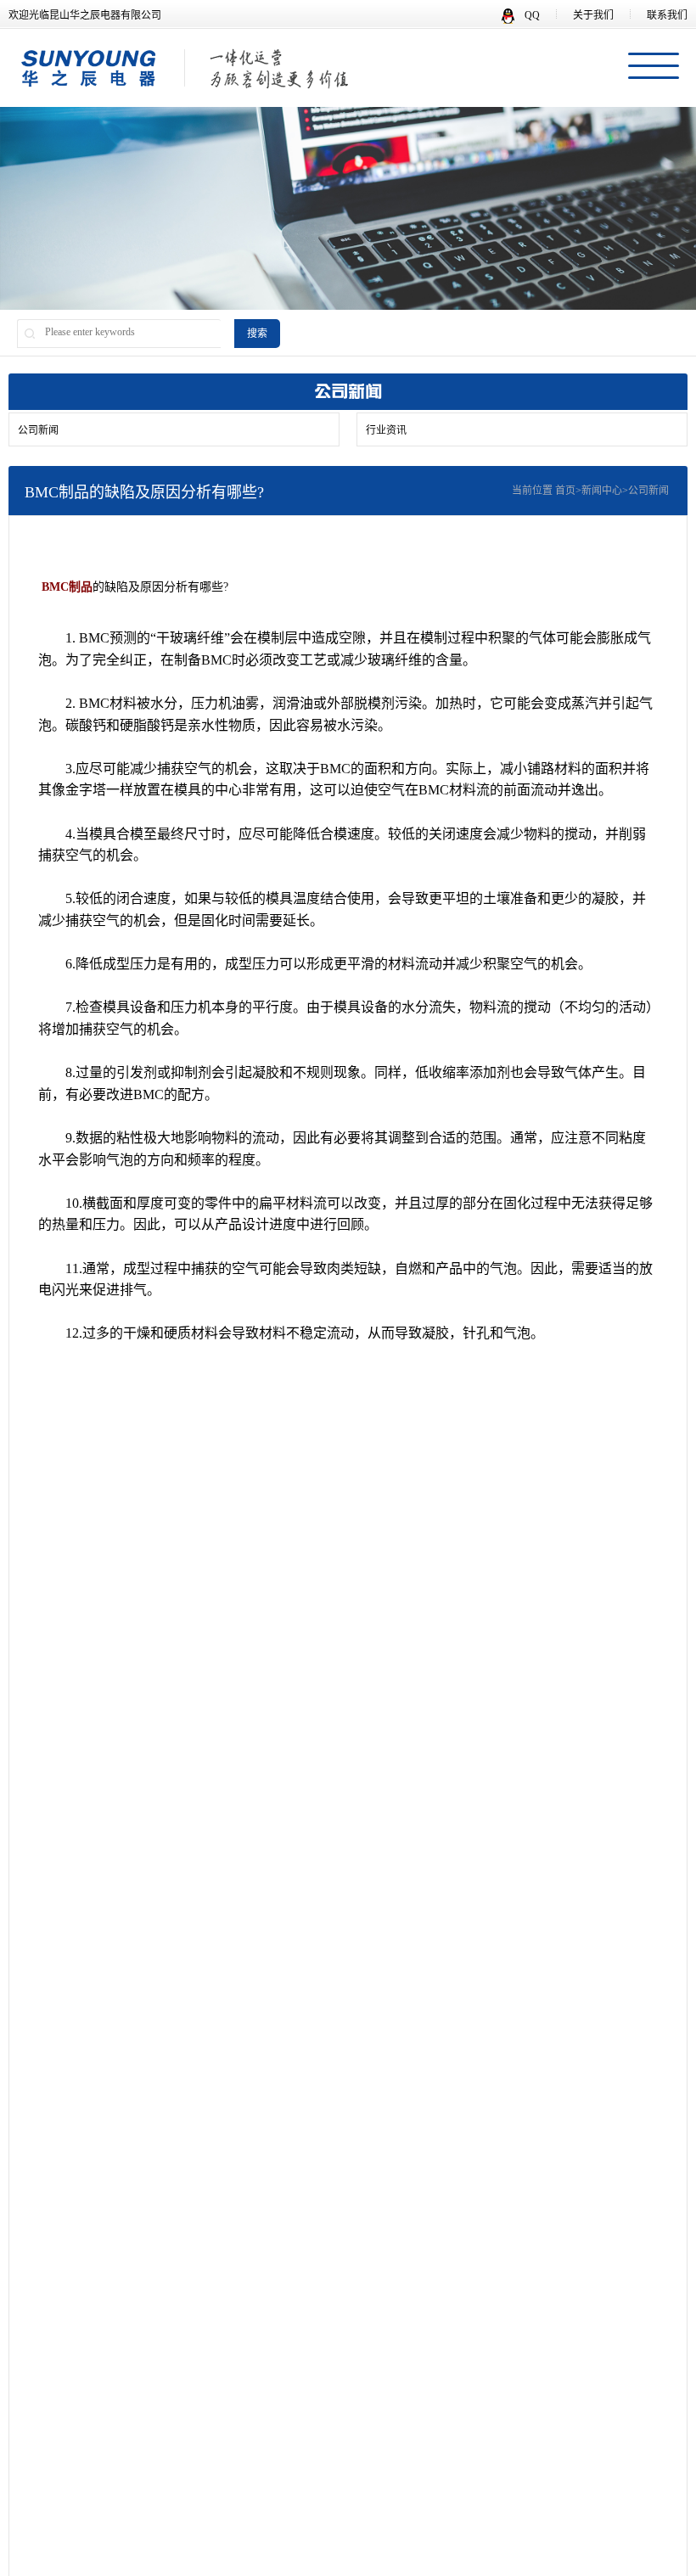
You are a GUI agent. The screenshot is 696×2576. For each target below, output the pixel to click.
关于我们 (593, 15)
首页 (565, 491)
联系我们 (667, 15)
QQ (531, 15)
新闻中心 (602, 491)
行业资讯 (386, 430)
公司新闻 (38, 430)
